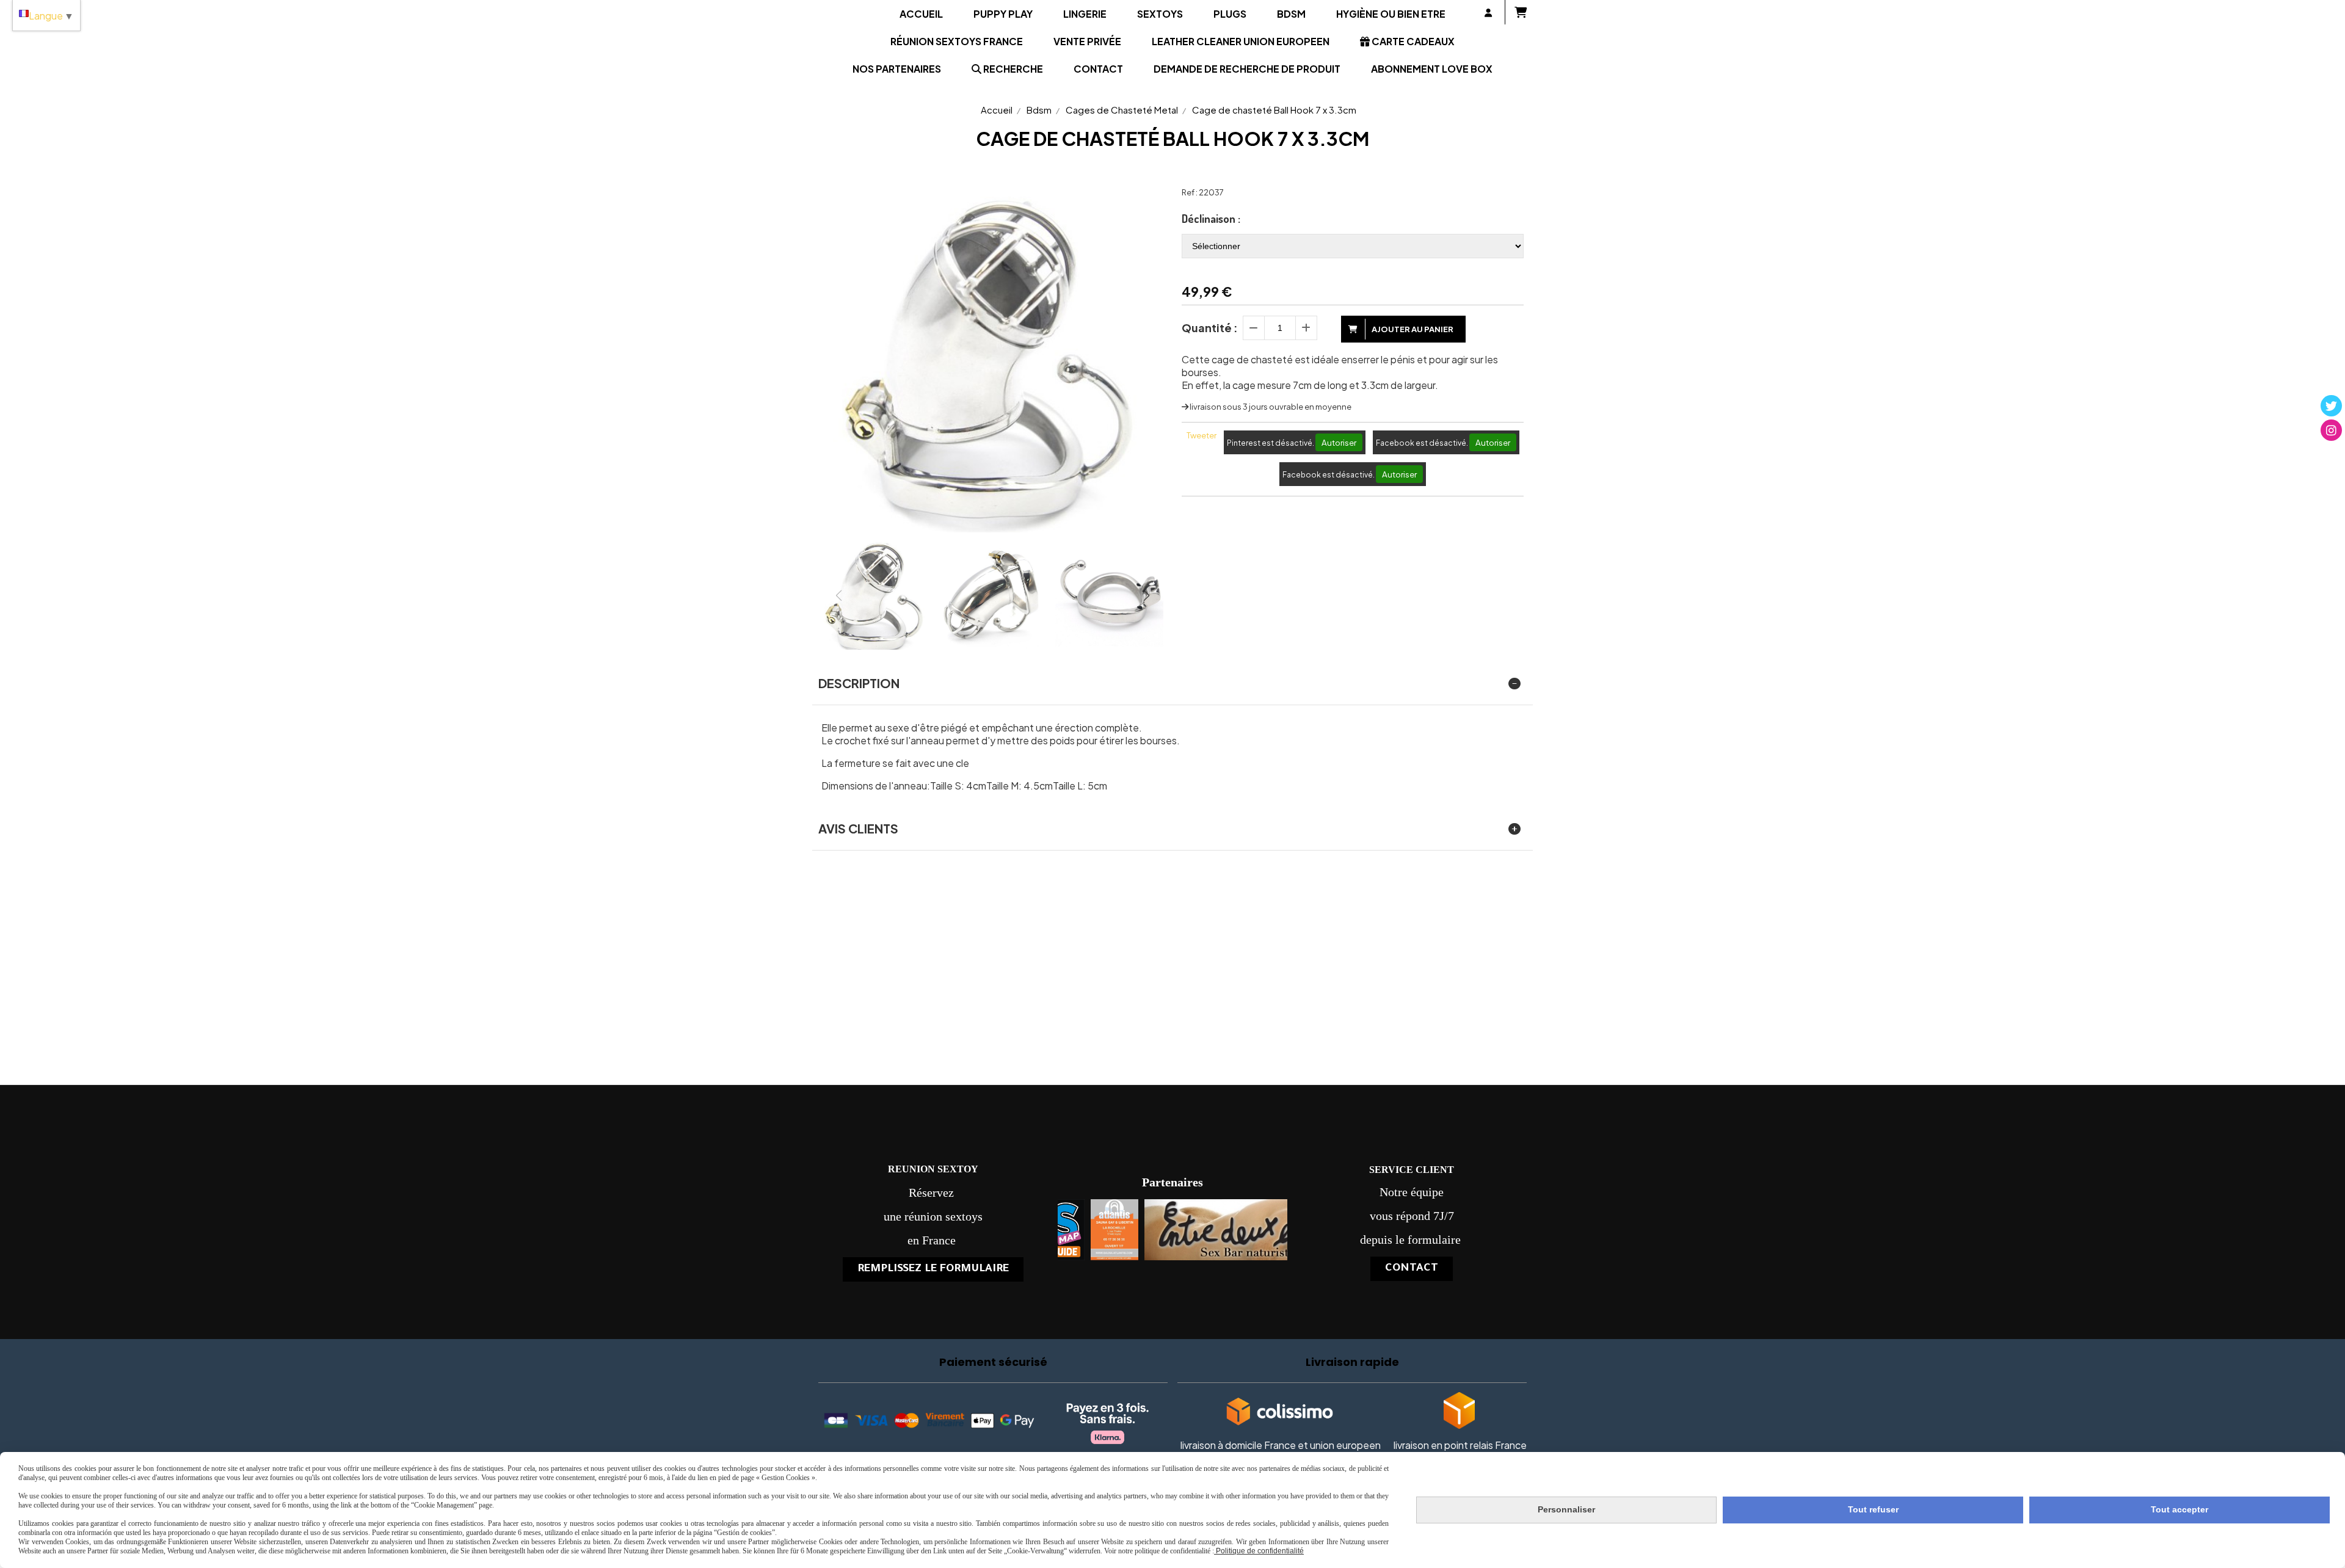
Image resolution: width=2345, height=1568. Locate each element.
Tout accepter (2180, 1509)
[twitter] (2331, 406)
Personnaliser (1566, 1509)
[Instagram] (2331, 430)
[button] (1146, 595)
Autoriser (1339, 442)
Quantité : (1210, 328)
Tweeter (1202, 435)
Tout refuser (1873, 1509)
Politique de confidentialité (1259, 1551)
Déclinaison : (1211, 219)
